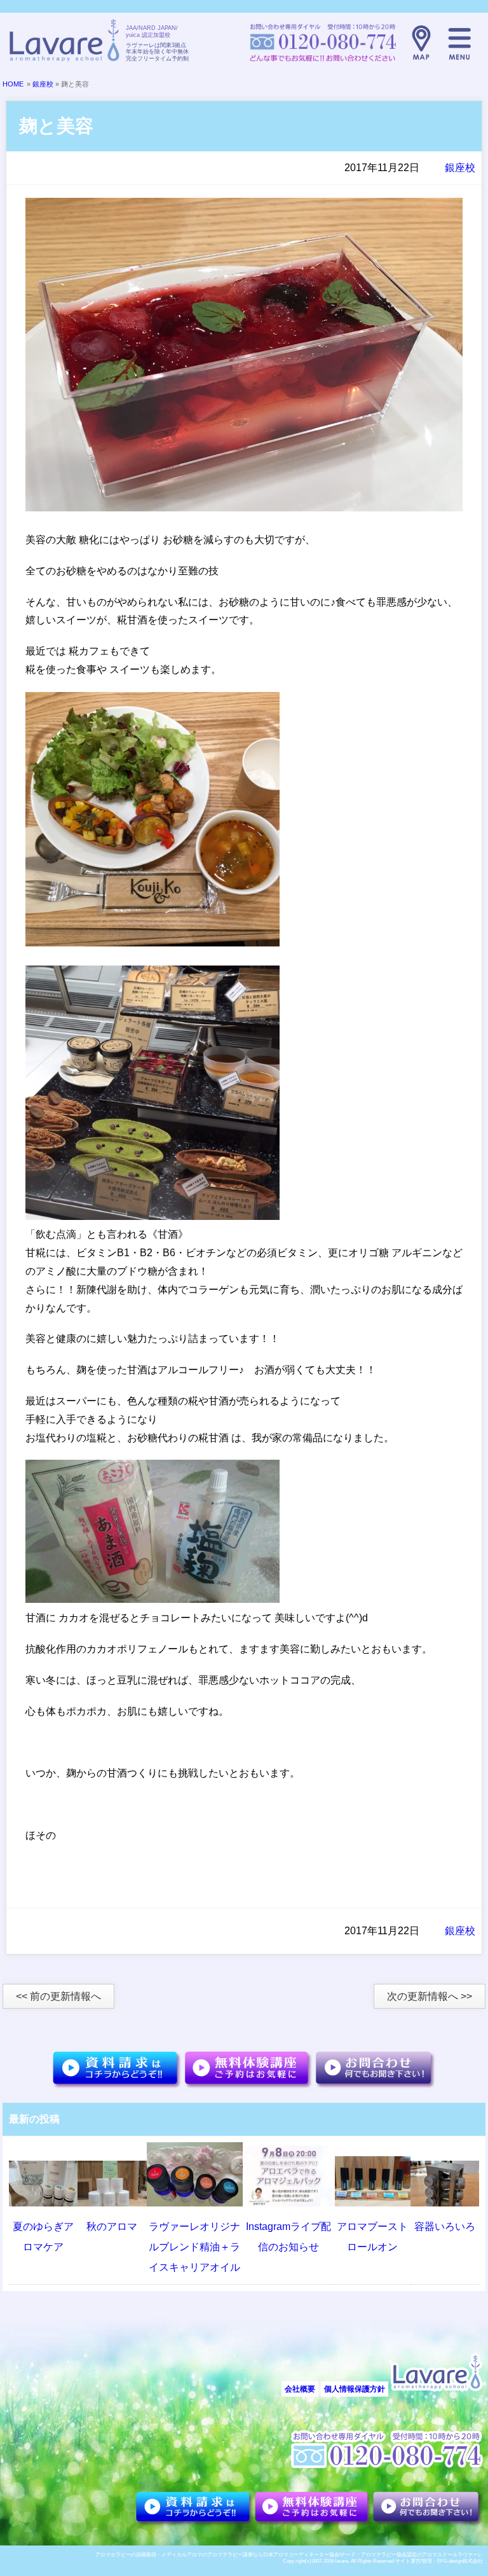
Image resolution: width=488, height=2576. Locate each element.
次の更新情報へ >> (430, 1996)
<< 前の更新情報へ (58, 1996)
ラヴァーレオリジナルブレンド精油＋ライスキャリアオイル (194, 2247)
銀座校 (43, 84)
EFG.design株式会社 (460, 2561)
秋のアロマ (112, 2226)
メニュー (459, 43)
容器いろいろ (445, 2226)
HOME (13, 84)
